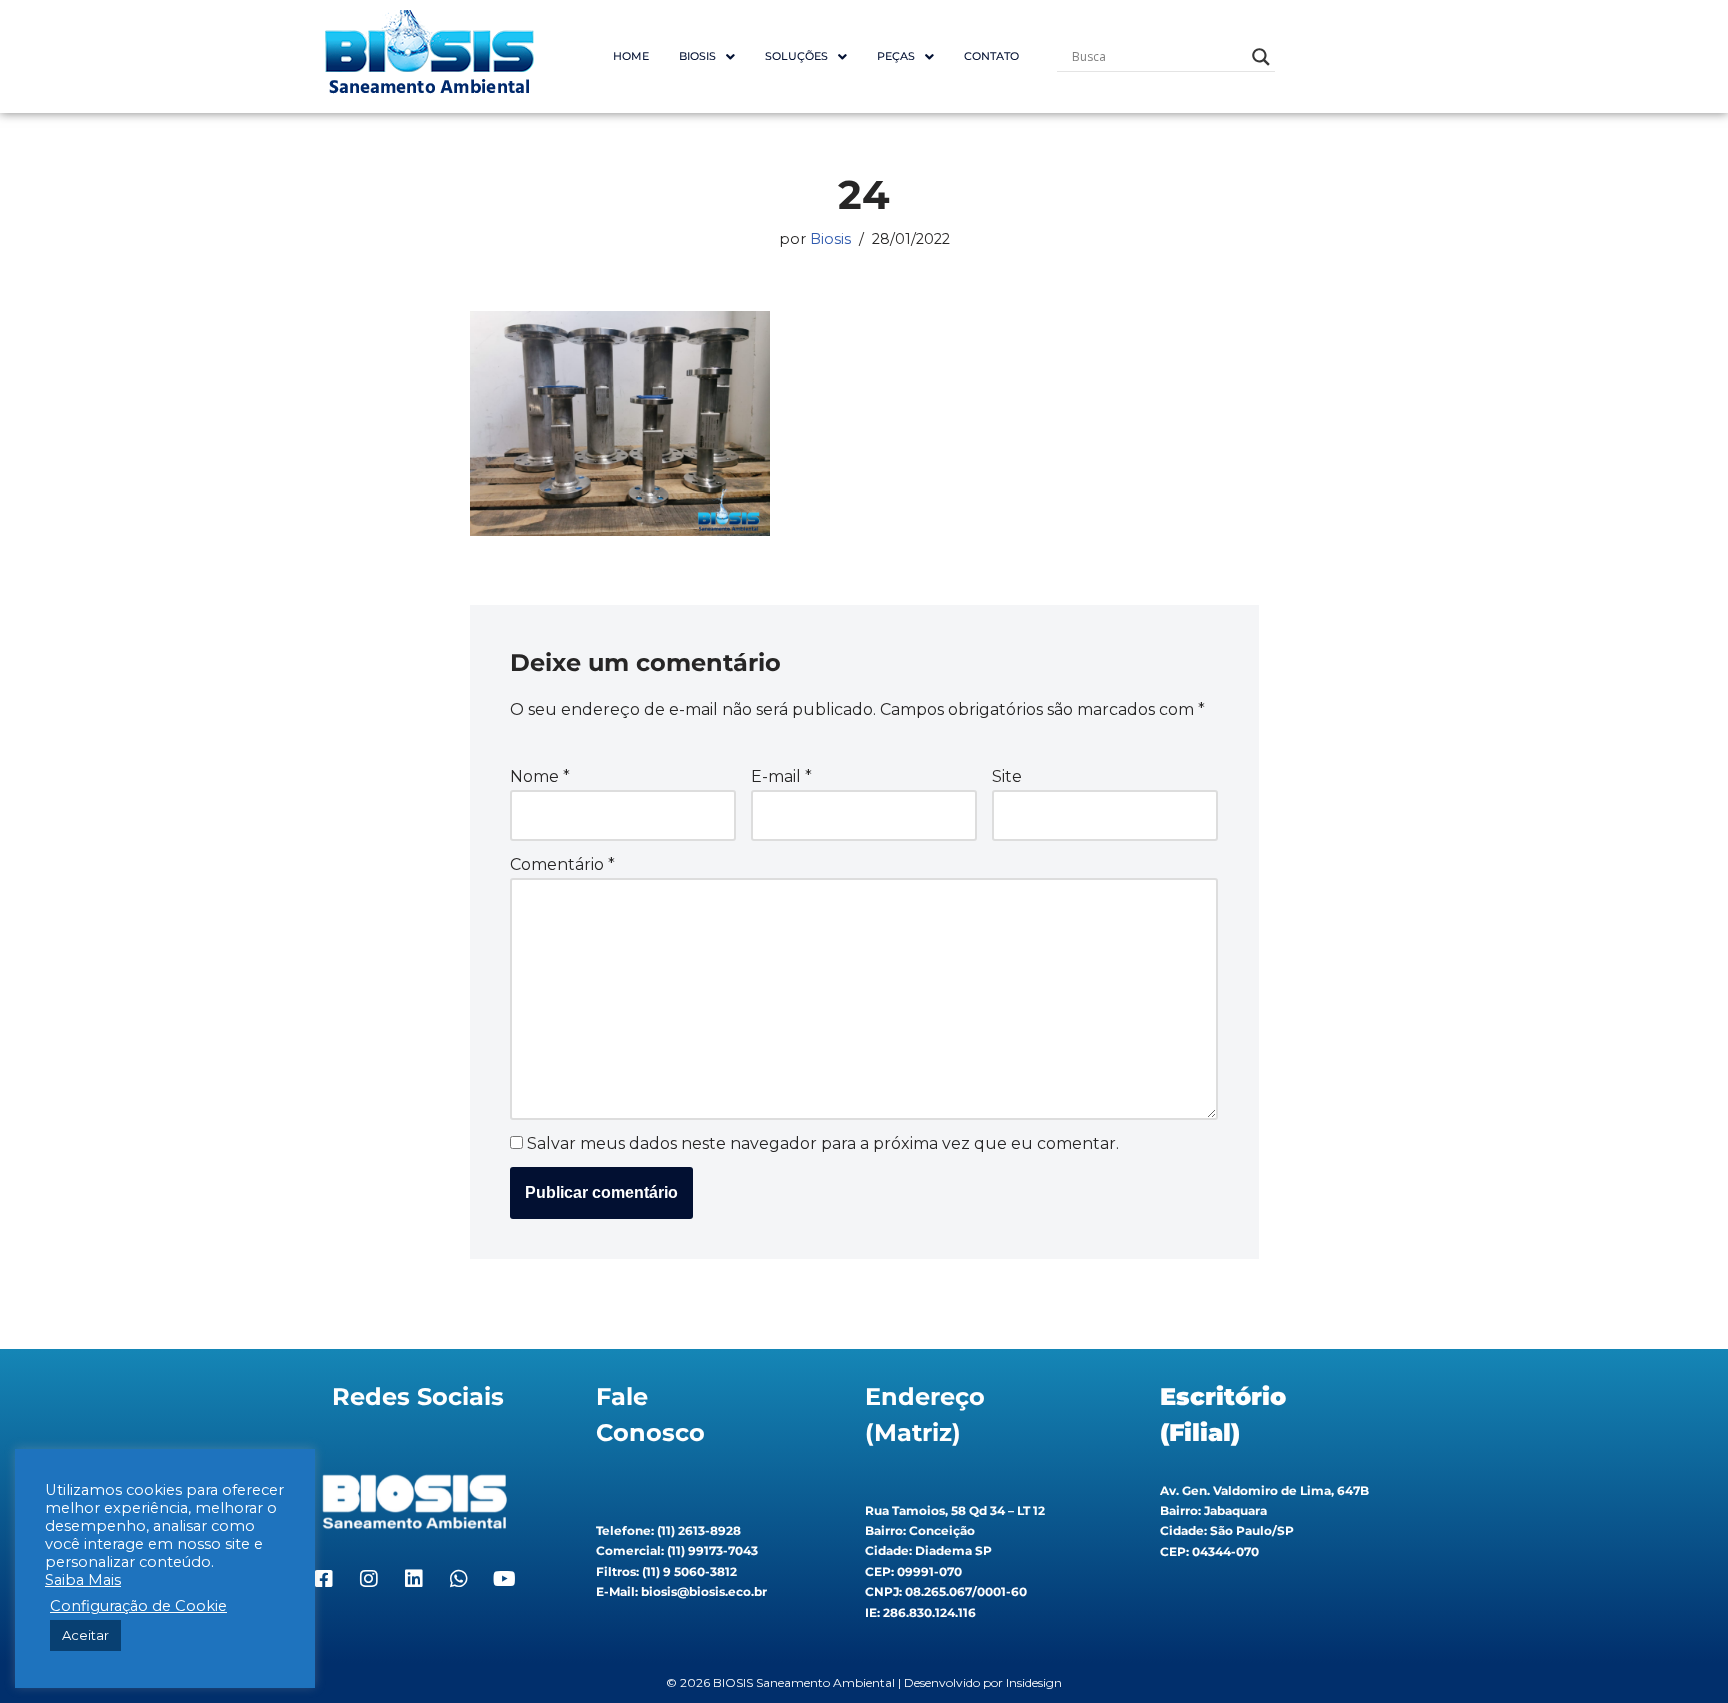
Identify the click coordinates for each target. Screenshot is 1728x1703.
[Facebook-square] (324, 1579)
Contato (991, 56)
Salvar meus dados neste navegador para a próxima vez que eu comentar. (823, 1143)
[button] (707, 56)
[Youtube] (504, 1579)
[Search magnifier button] (1261, 57)
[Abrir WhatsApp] (1678, 1652)
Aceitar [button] (85, 1635)
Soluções (796, 56)
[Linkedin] (414, 1579)
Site (1007, 776)
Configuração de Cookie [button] (138, 1606)
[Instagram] (369, 1579)
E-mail (781, 776)
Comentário (562, 864)
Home (631, 56)
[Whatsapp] (459, 1579)
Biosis (830, 239)
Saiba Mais (83, 1580)
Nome (540, 776)
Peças (896, 56)
